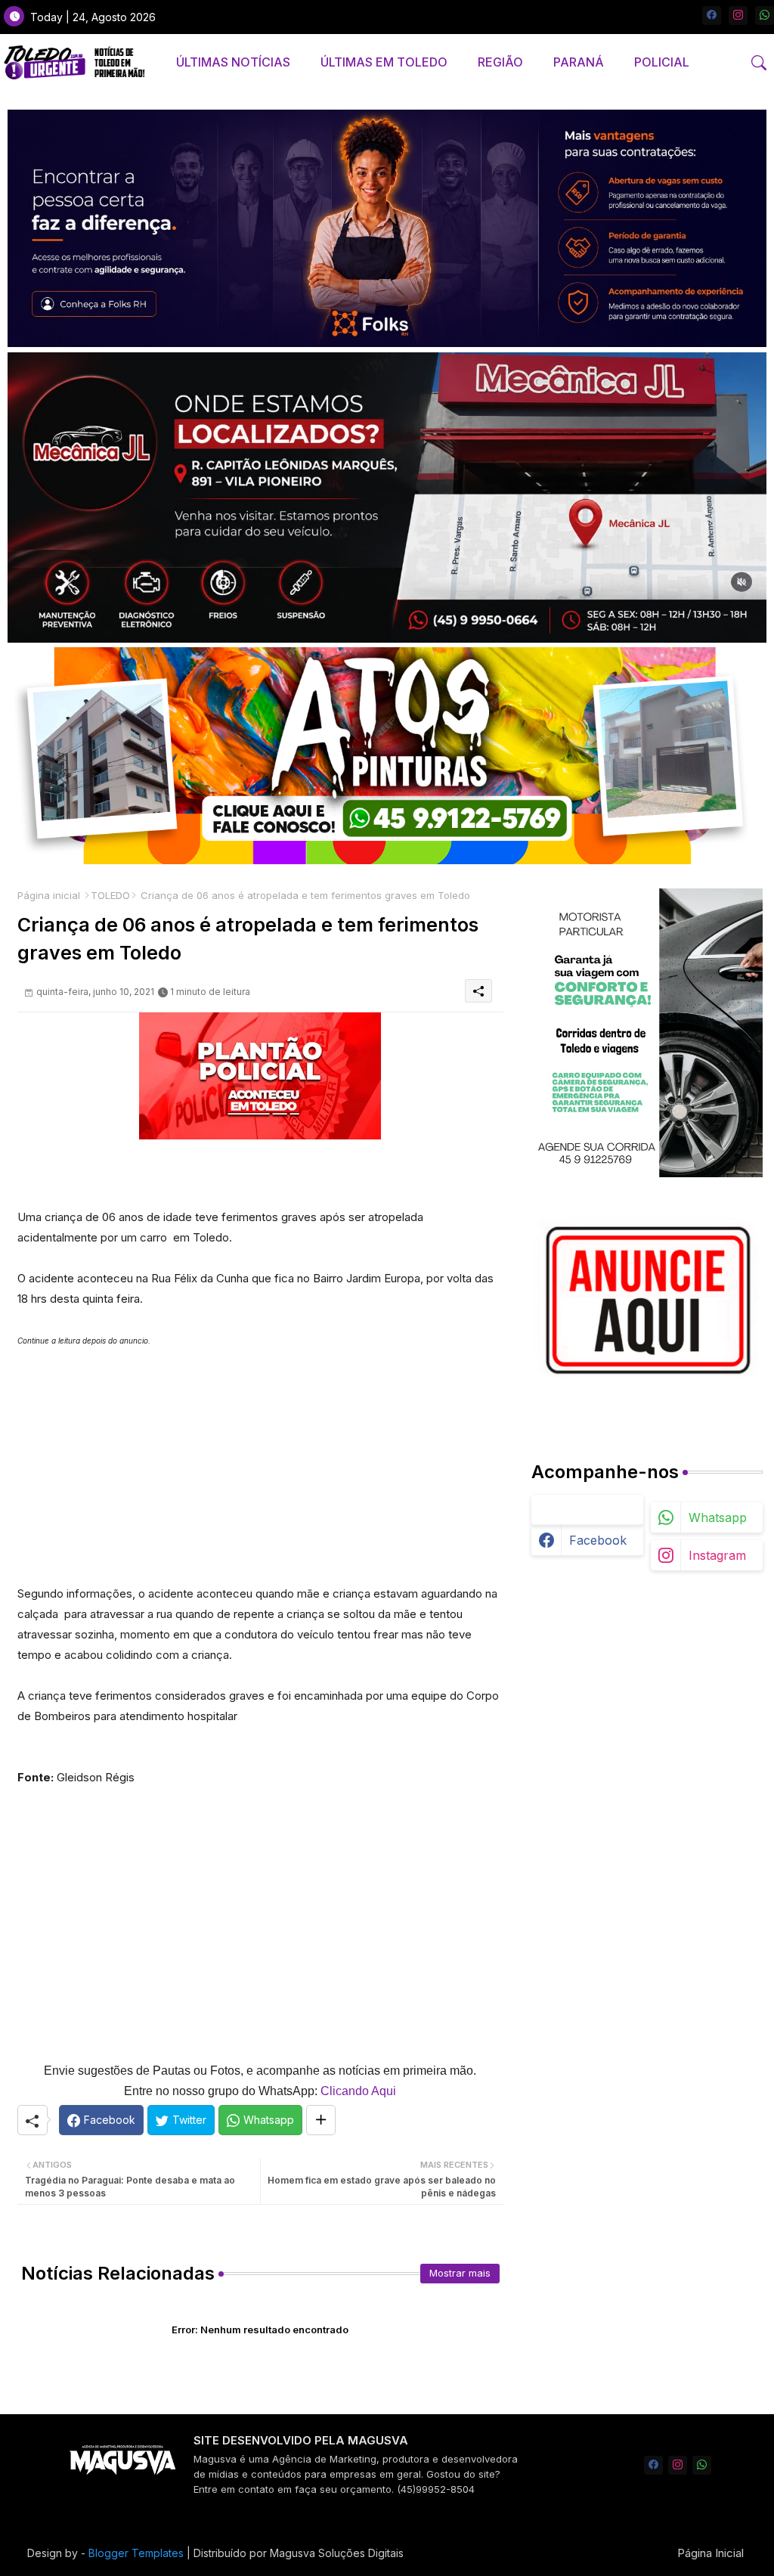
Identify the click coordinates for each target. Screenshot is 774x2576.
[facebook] (712, 15)
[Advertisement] (260, 1457)
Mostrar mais (460, 2273)
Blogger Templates (136, 2553)
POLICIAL (662, 62)
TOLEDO (110, 895)
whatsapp (718, 1517)
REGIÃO (500, 62)
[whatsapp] (765, 15)
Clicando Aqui (358, 2091)
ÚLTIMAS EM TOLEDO (384, 62)
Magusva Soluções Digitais (337, 2553)
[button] (759, 63)
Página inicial (49, 895)
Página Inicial (711, 2553)
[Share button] (321, 2120)
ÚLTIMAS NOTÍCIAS (233, 62)
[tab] (233, 62)
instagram (717, 1555)
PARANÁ (579, 62)
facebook (598, 1540)
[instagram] (738, 15)
